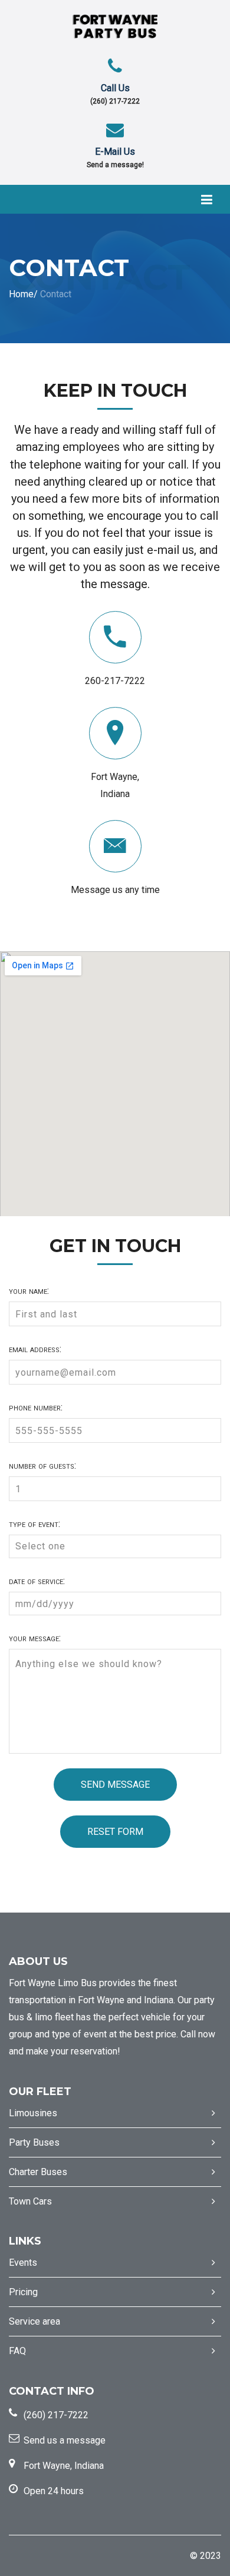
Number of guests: (42, 1466)
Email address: (35, 1349)
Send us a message (65, 2440)
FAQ (17, 2351)
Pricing (23, 2292)
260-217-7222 (115, 681)
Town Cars (30, 2201)
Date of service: (37, 1581)
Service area (34, 2321)
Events (23, 2263)
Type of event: (34, 1524)
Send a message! (115, 165)
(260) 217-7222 (115, 101)
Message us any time (115, 890)
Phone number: (36, 1407)
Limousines (33, 2113)
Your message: (35, 1638)
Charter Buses (38, 2172)
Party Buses (34, 2142)
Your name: (29, 1291)
